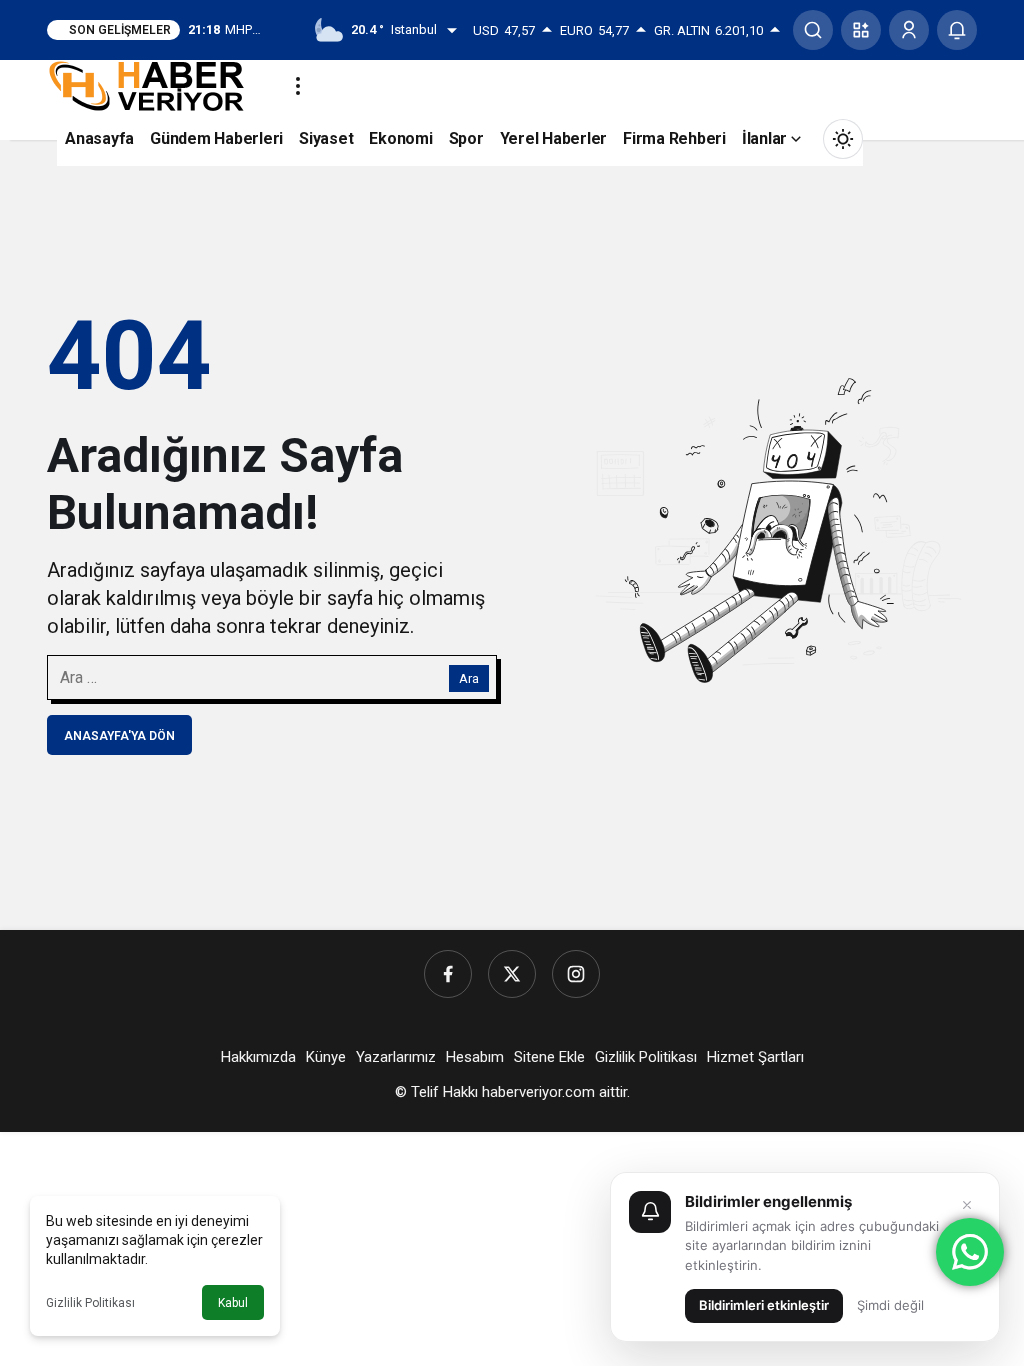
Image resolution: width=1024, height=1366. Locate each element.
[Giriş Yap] (909, 30)
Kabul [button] (233, 1303)
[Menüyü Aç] (298, 86)
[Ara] (813, 30)
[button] (861, 30)
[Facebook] (448, 974)
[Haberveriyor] (154, 84)
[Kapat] (967, 1205)
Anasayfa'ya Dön (119, 736)
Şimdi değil (890, 1305)
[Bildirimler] (957, 30)
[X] (512, 974)
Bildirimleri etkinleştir (764, 1305)
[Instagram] (576, 974)
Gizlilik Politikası (90, 1303)
